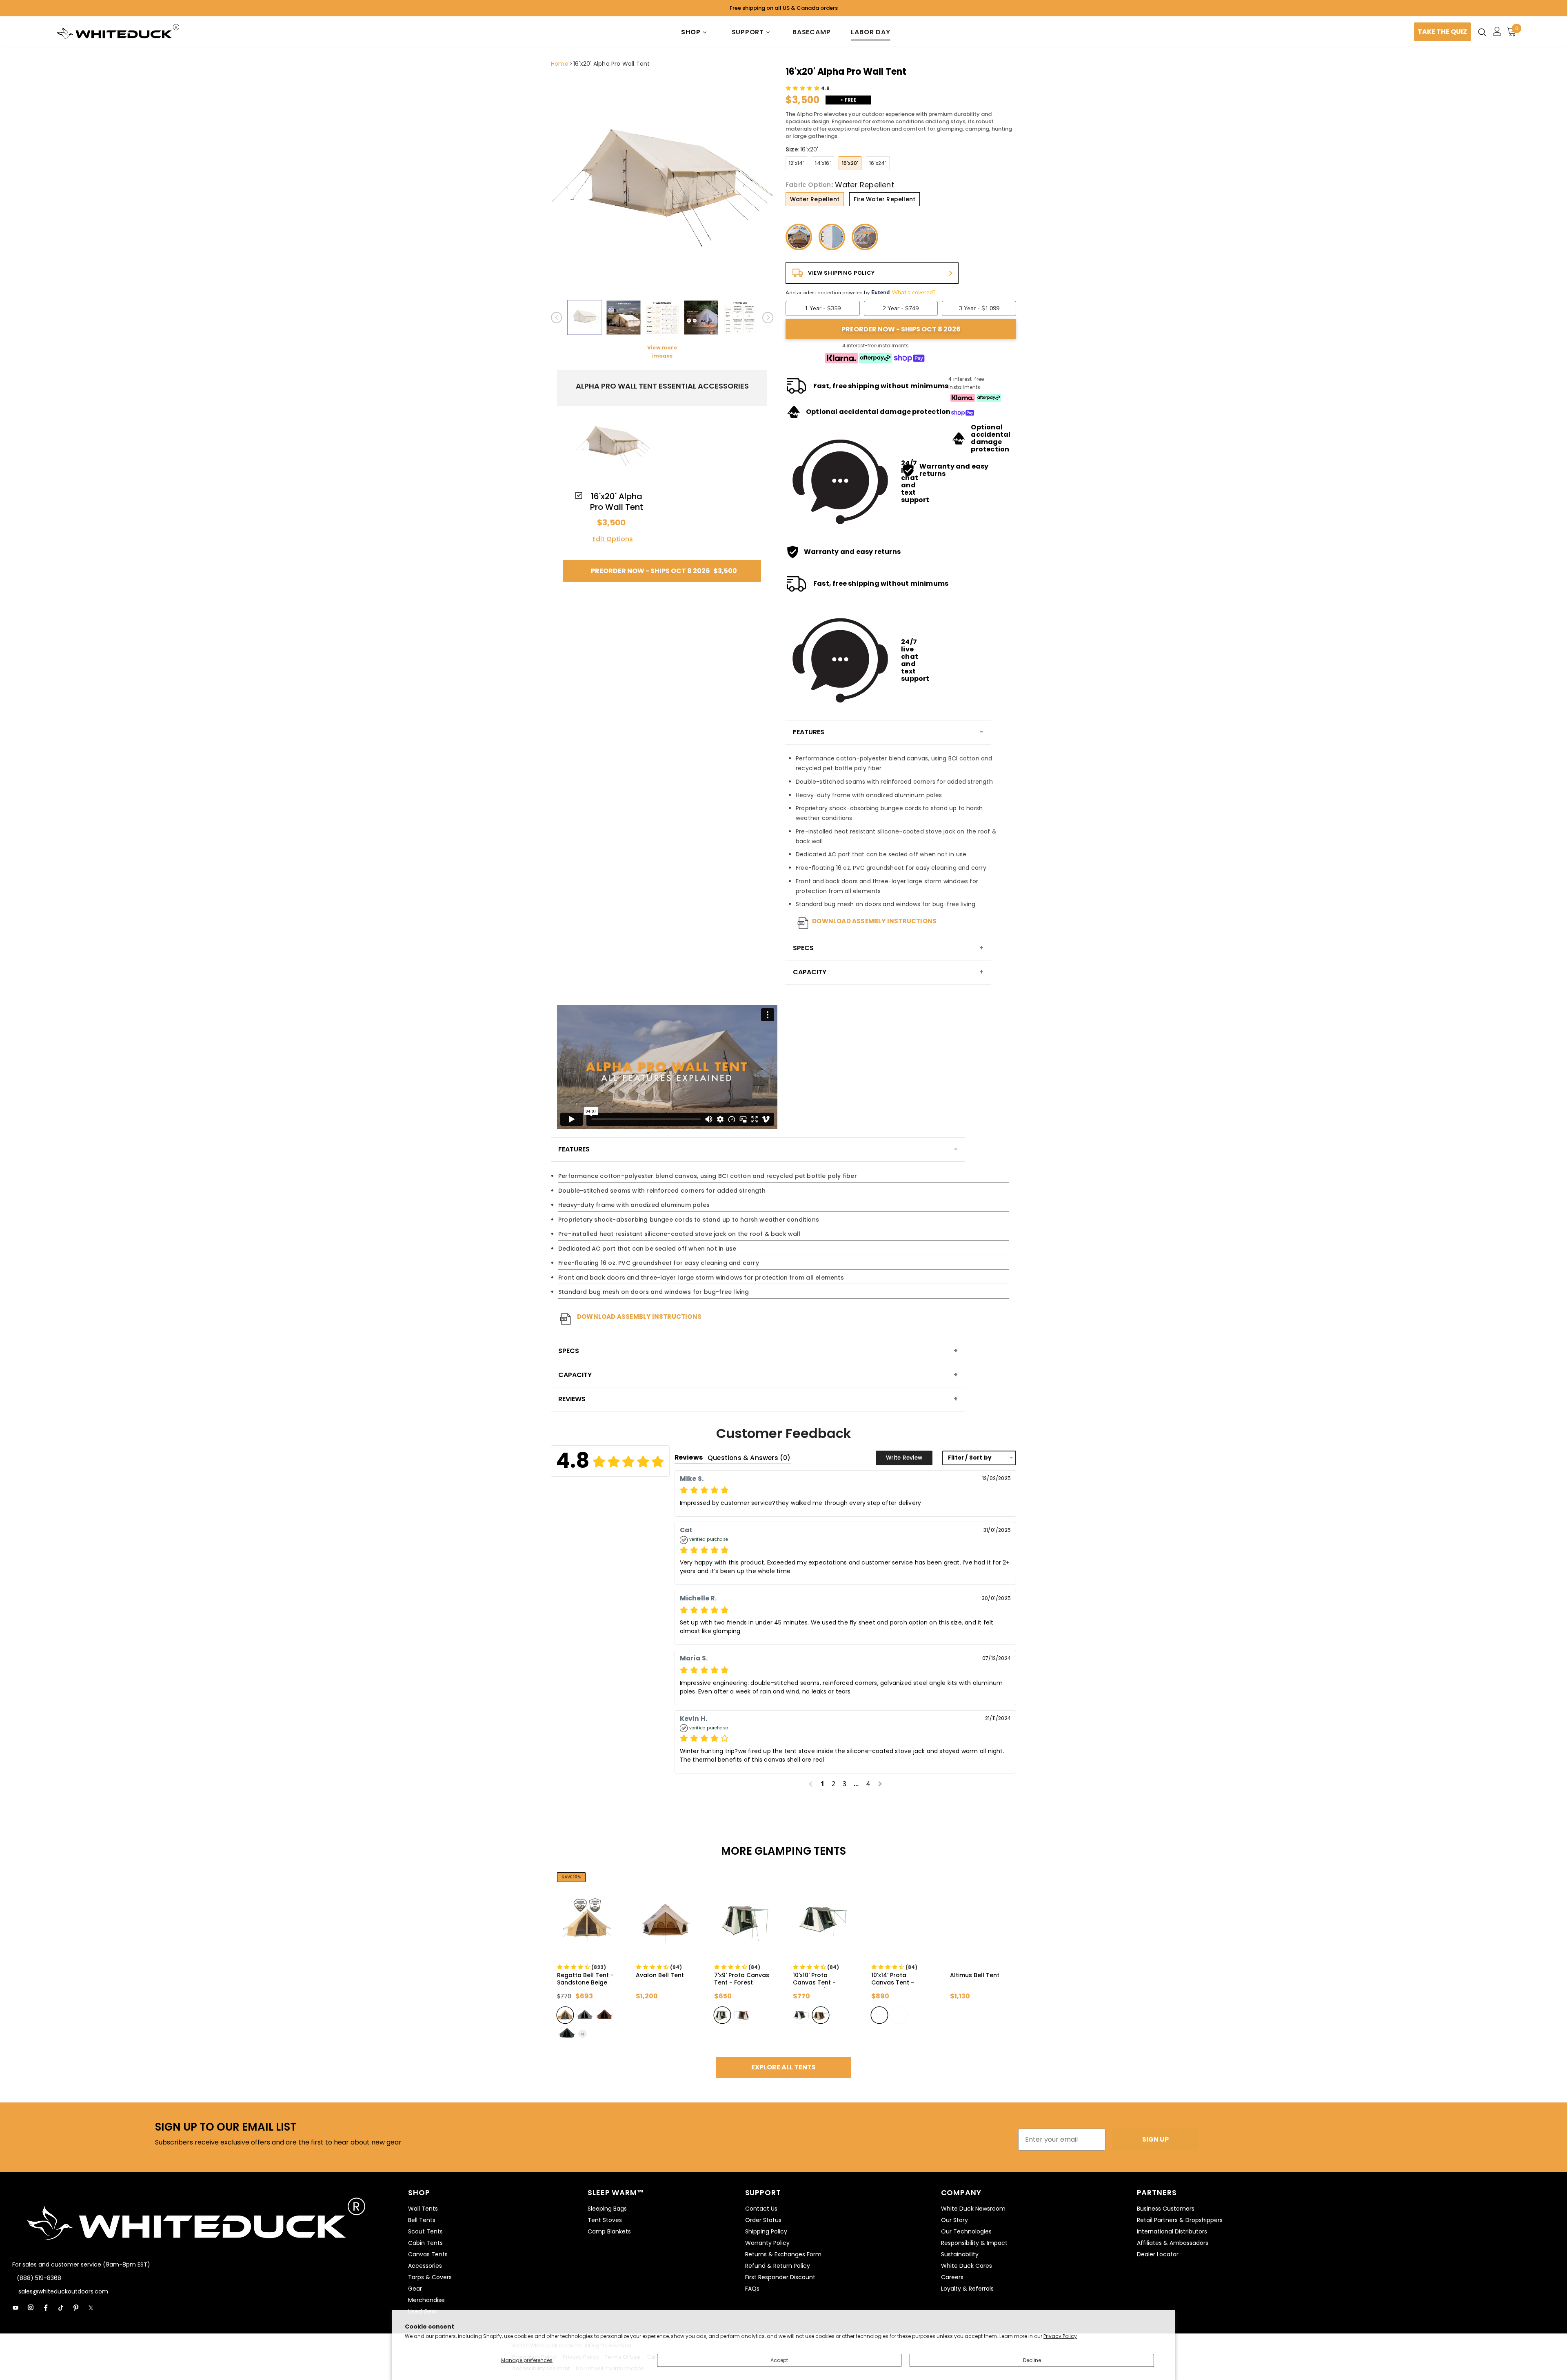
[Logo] (118, 32)
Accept (779, 2360)
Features (809, 732)
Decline (1032, 2360)
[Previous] (556, 318)
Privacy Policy (1060, 2336)
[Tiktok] (61, 2308)
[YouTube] (16, 2308)
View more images (662, 352)
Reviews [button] (689, 1457)
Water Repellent (815, 199)
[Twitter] (91, 2308)
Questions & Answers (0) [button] (749, 1458)
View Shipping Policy (841, 273)
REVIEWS (572, 1399)
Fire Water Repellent (884, 199)
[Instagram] (31, 2308)
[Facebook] (46, 2308)
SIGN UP (1155, 2139)
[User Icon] (1497, 31)
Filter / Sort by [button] (970, 1458)
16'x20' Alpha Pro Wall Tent (611, 64)
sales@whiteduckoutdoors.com (62, 2291)
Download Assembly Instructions (874, 921)
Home (560, 64)
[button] (808, 88)
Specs (803, 948)
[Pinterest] (76, 2308)
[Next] (768, 318)
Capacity (810, 972)
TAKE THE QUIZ (1442, 32)
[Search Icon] (1482, 32)
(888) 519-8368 (39, 2278)
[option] (662, 181)
